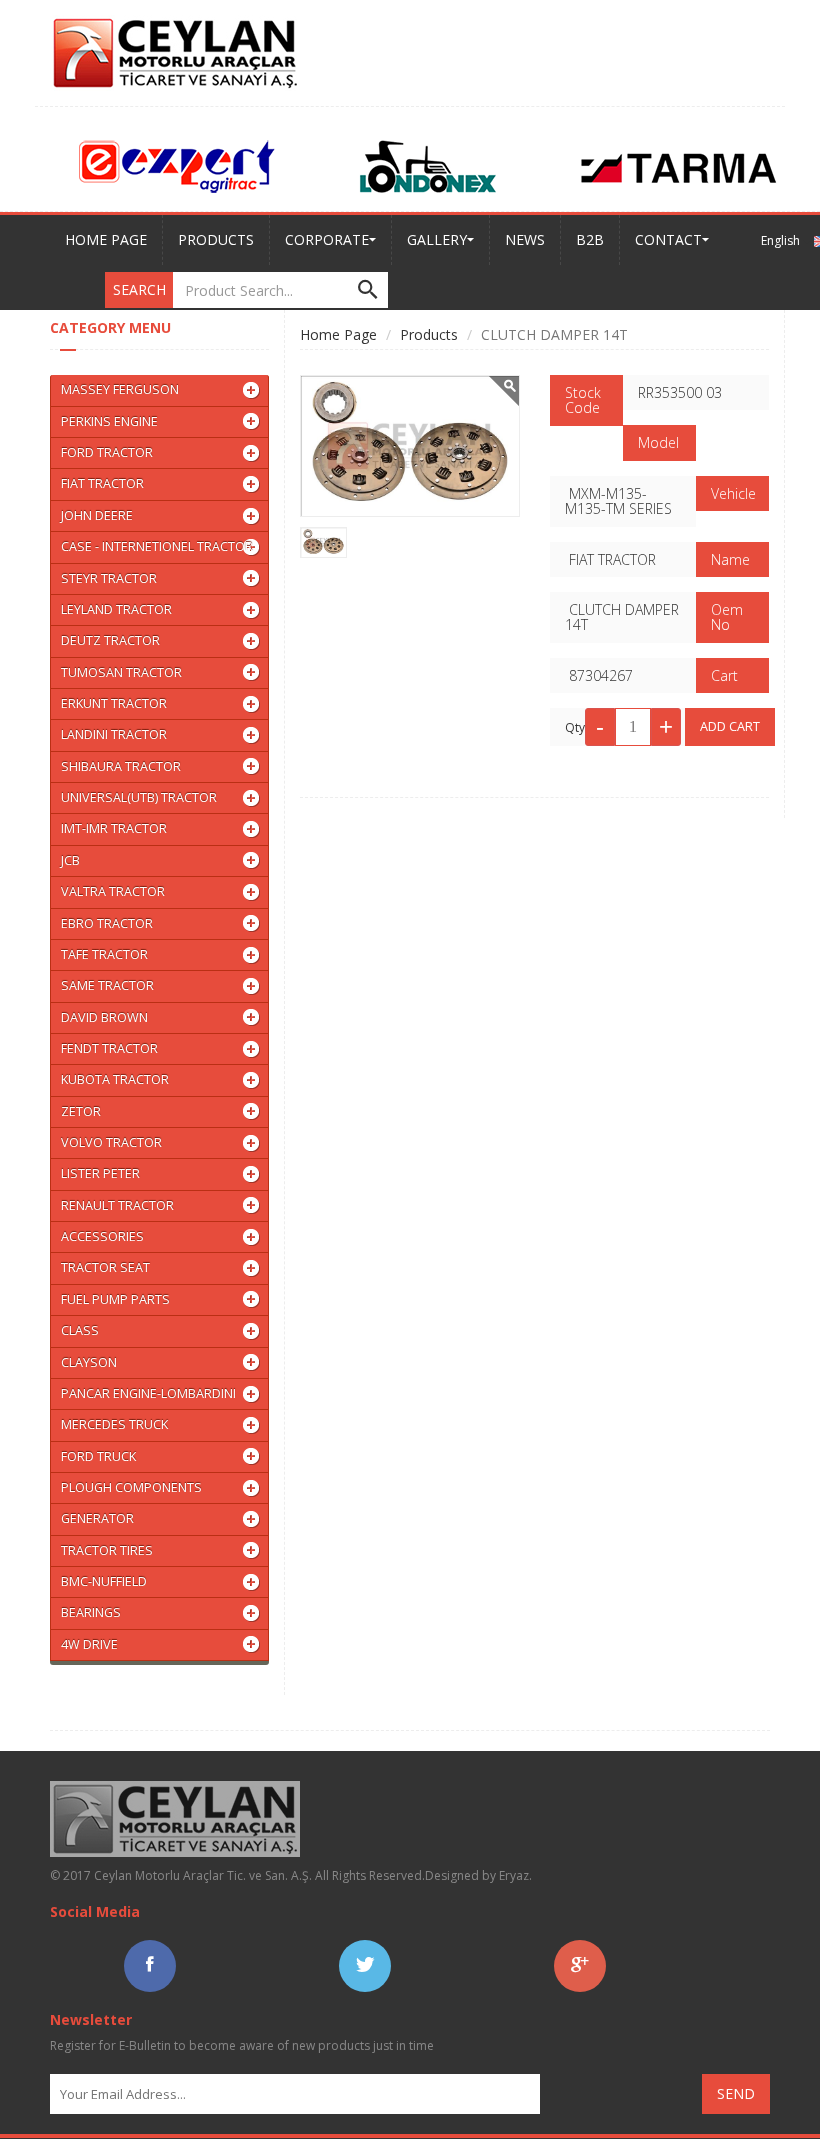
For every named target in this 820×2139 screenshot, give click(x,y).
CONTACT (668, 239)
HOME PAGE (106, 239)
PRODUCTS (216, 239)
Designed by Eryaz (477, 1875)
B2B (590, 239)
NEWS (525, 239)
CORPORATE (327, 239)
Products (429, 334)
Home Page (338, 334)
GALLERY (437, 239)
